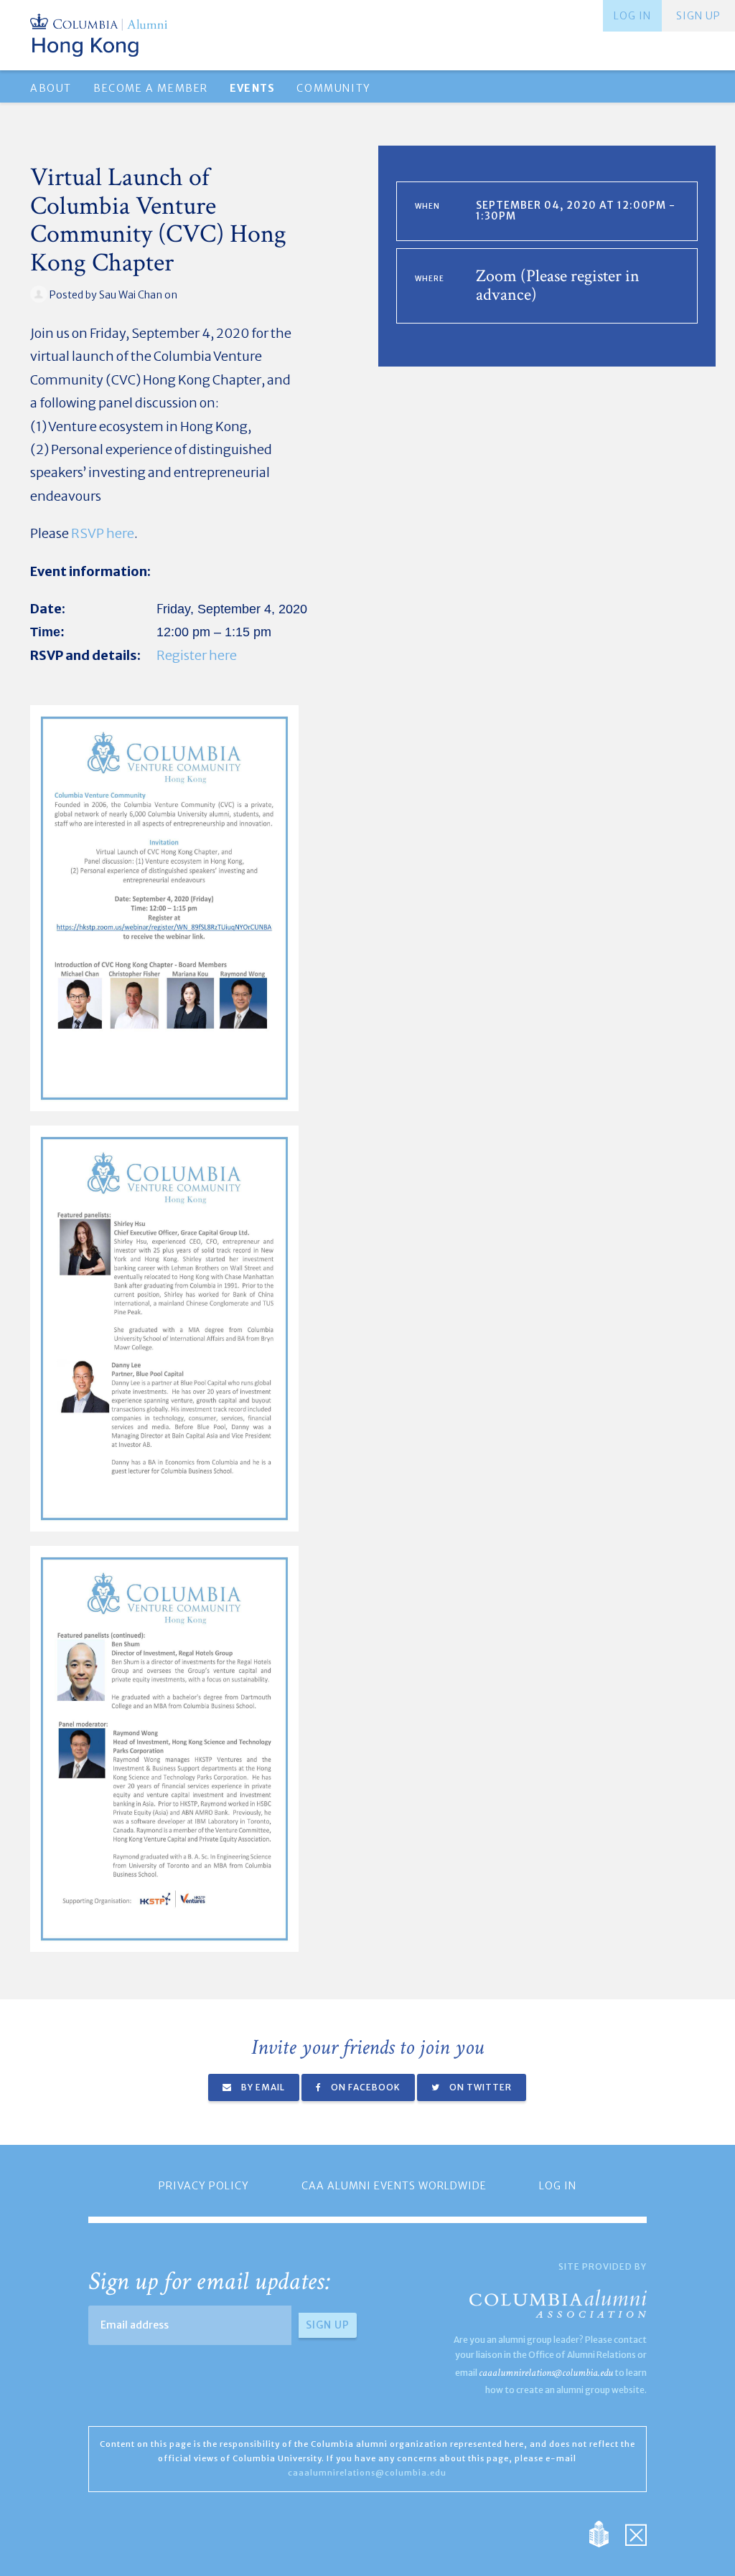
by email (262, 2087)
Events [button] (252, 88)
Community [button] (333, 88)
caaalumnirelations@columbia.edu (546, 2373)
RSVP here (103, 533)
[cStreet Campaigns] (636, 2533)
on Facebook (365, 2087)
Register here (197, 655)
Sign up (698, 16)
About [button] (51, 88)
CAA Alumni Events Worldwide (394, 2186)
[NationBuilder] (606, 2533)
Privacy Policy (204, 2186)
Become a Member (151, 88)
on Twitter (479, 2087)
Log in (632, 16)
